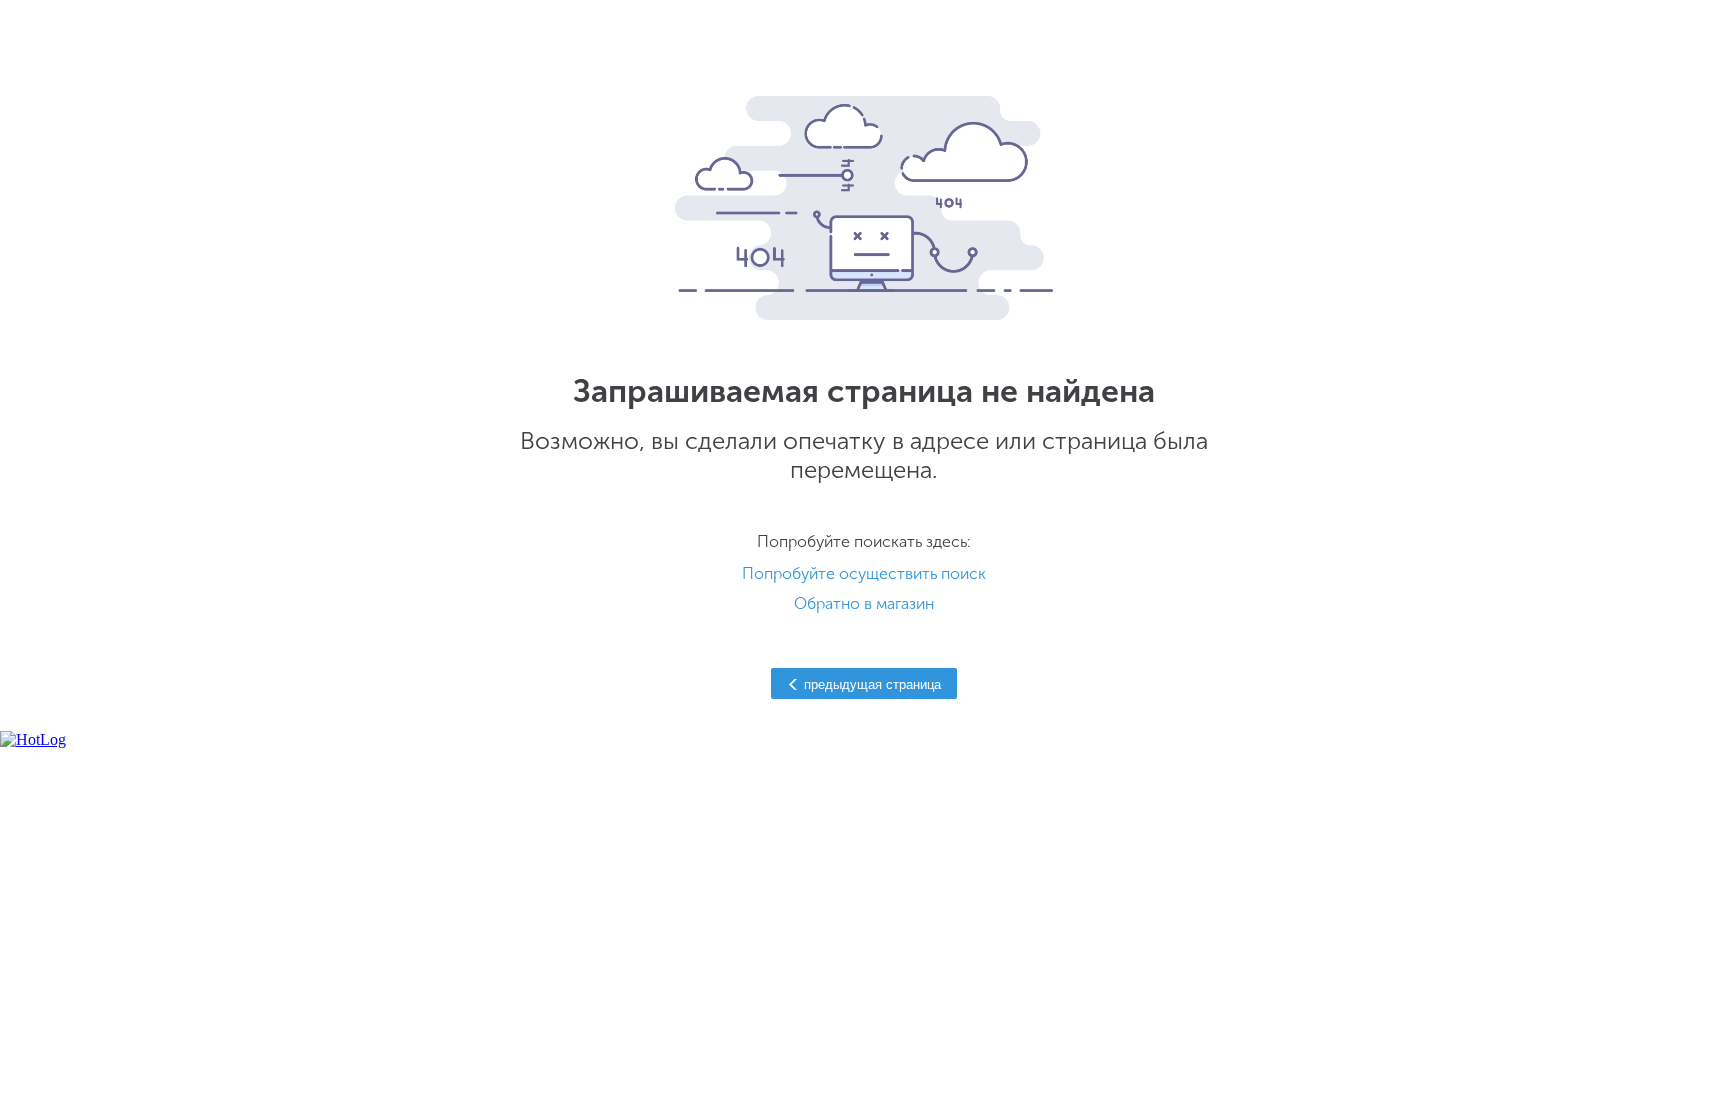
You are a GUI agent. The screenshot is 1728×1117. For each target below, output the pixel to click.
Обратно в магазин (864, 603)
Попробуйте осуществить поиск (864, 573)
